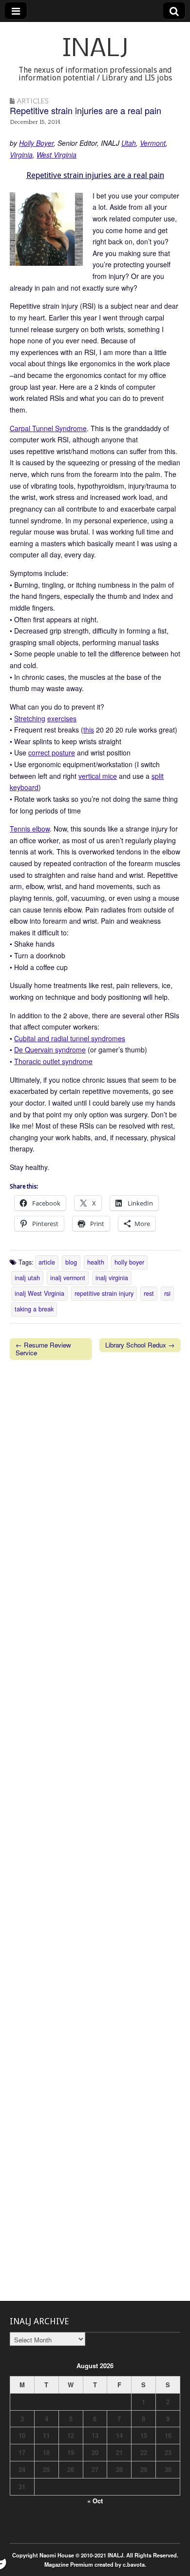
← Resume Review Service (43, 1349)
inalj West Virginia (39, 1293)
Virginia (21, 155)
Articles (33, 101)
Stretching (30, 718)
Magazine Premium (69, 2564)
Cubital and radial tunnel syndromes (70, 1038)
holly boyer (129, 1262)
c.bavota (134, 2564)
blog (71, 1262)
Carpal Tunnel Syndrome (48, 428)
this (89, 730)
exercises (62, 718)
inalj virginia (112, 1278)
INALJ (95, 50)
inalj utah (27, 1278)
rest (149, 1293)
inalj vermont (68, 1278)
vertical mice (98, 776)
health (96, 1262)
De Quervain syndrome (50, 1050)
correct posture (52, 753)
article (47, 1262)
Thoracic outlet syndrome (53, 1061)
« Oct (95, 2501)
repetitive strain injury (104, 1293)
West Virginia (57, 155)
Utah (129, 143)
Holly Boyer (36, 143)
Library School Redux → (140, 1345)
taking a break (34, 1309)
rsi (167, 1293)
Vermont (153, 143)
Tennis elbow (30, 829)
